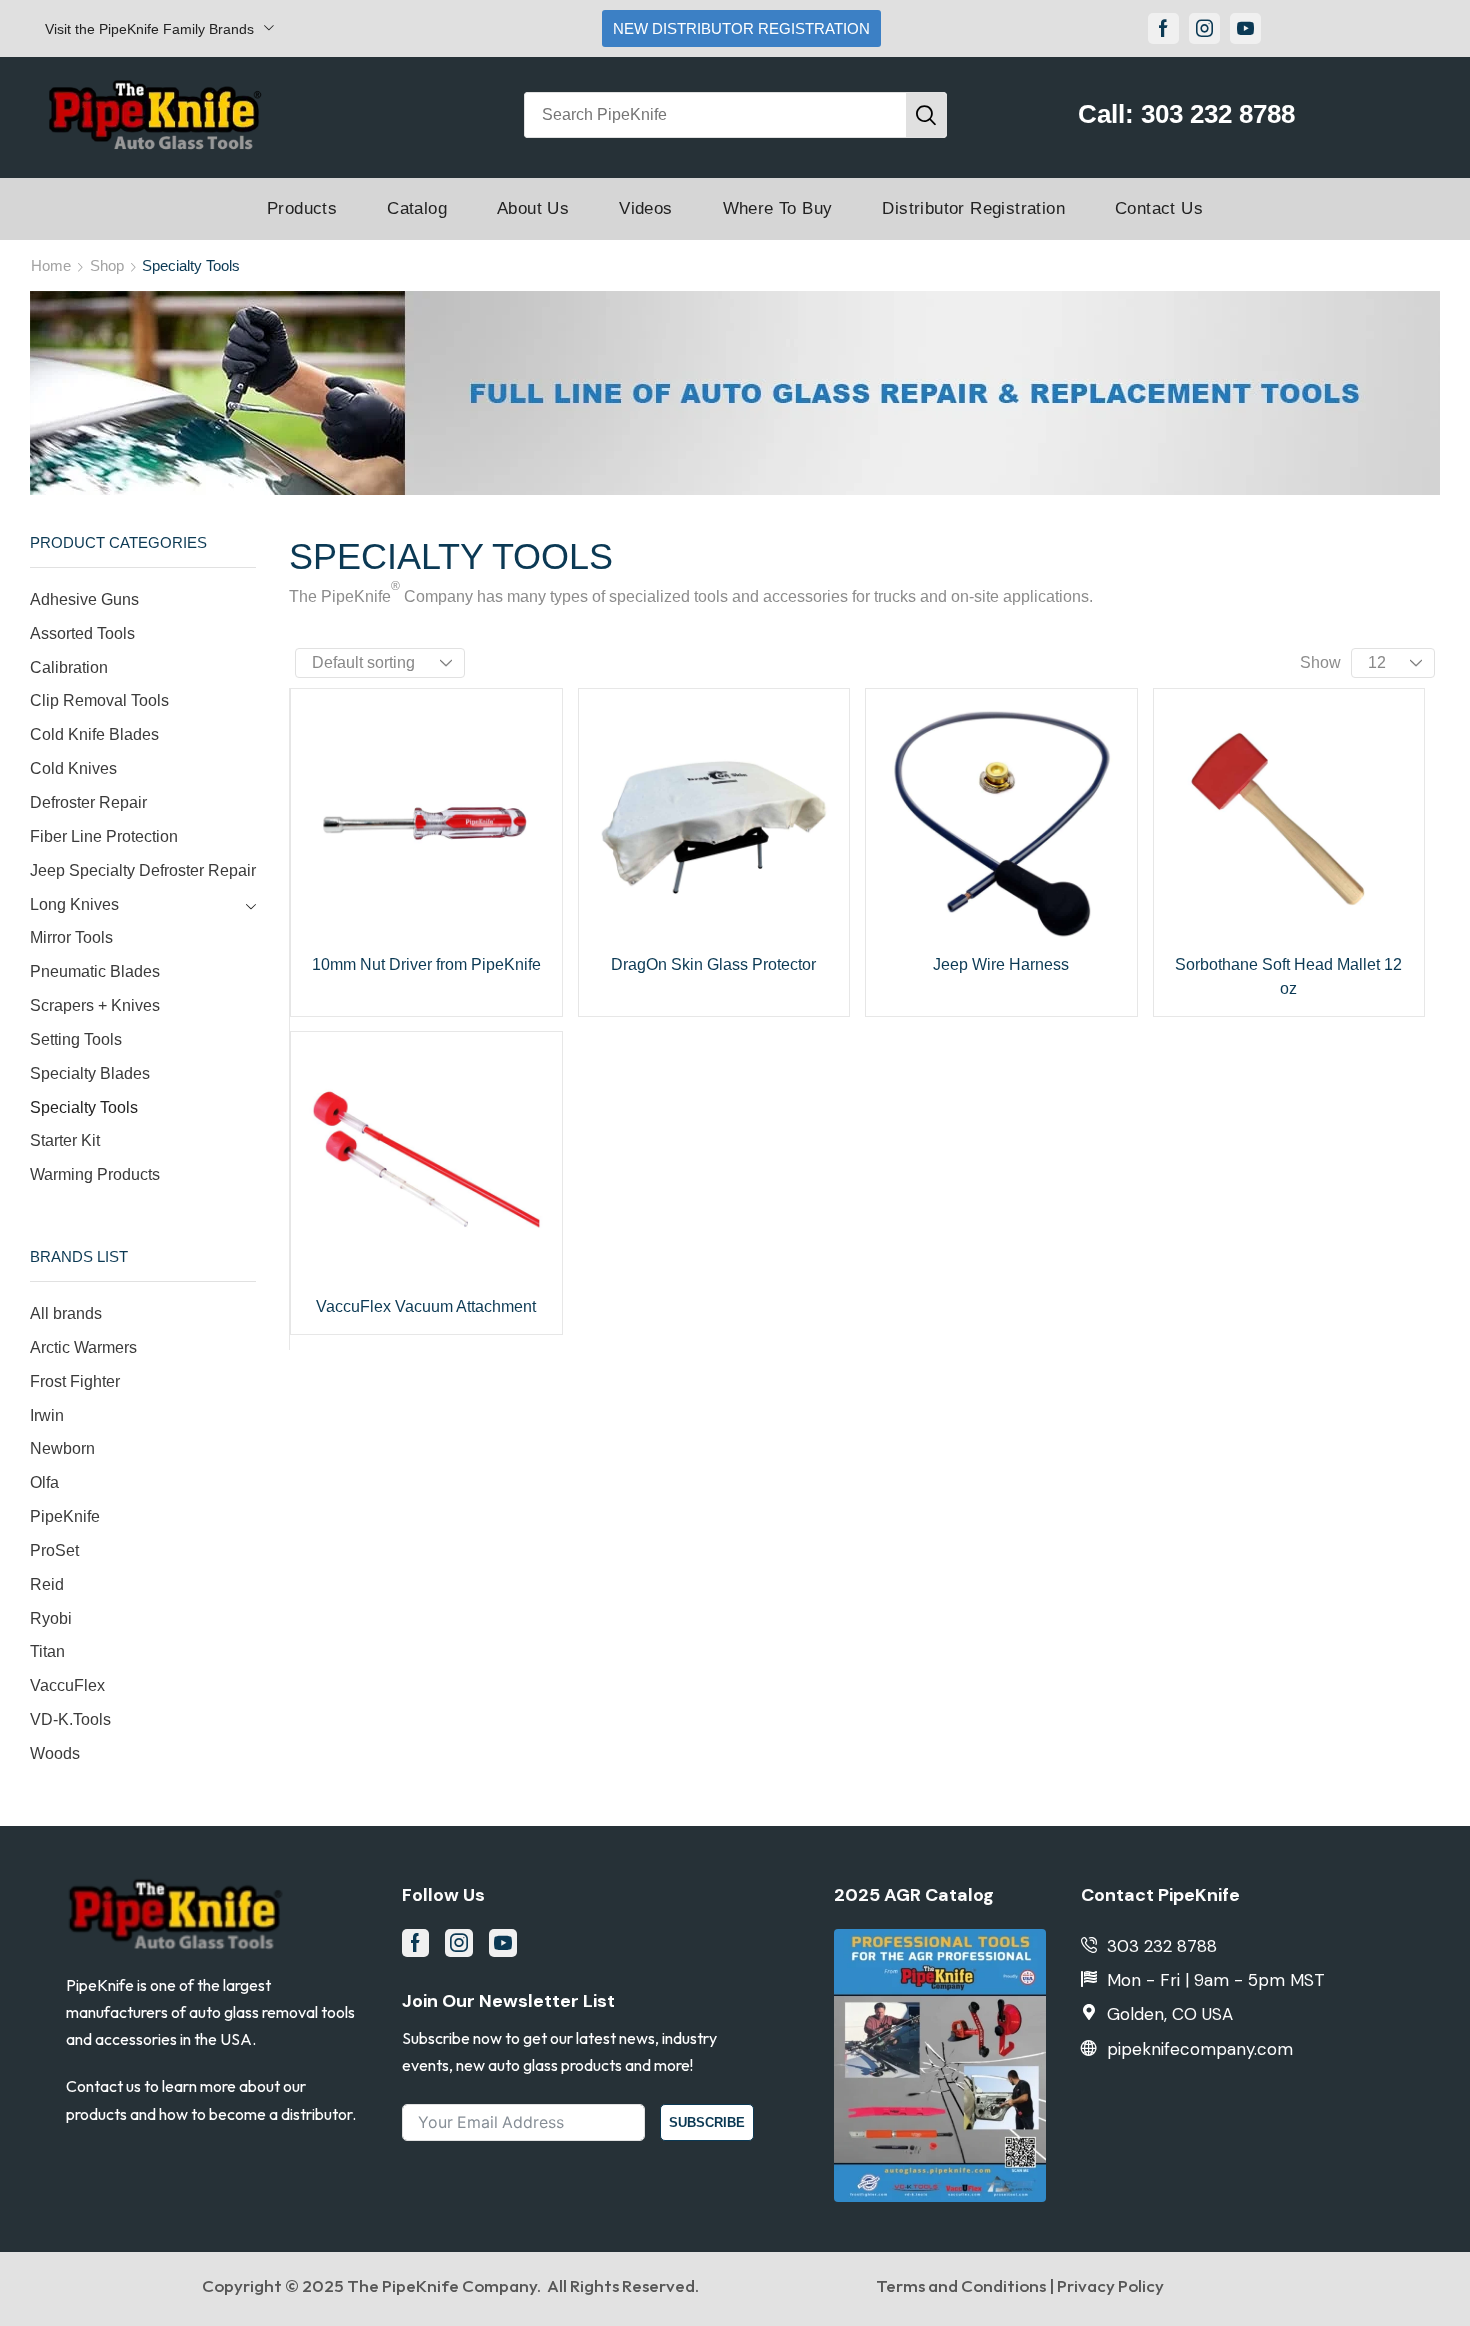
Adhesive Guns (84, 599)
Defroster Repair (88, 802)
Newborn (62, 1448)
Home (51, 265)
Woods (55, 1753)
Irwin (47, 1415)
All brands (66, 1313)
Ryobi (51, 1618)
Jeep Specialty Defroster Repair (143, 870)
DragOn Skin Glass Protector (713, 964)
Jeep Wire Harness (1001, 964)
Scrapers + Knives (95, 1005)
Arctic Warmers (83, 1347)
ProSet (54, 1550)
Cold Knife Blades (94, 734)
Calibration (69, 667)
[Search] (926, 115)
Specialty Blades (90, 1073)
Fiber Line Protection (104, 836)
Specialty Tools (84, 1107)
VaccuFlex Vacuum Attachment (426, 1306)
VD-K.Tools (70, 1719)
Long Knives (74, 904)
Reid (47, 1584)
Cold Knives (73, 768)
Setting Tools (76, 1039)
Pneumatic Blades (95, 971)
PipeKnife (65, 1516)
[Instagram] (1204, 28)
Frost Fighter (75, 1381)
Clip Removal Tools (99, 700)
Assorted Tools (82, 633)
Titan (47, 1651)
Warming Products (95, 1174)
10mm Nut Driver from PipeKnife (426, 964)
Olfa (44, 1482)
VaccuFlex (67, 1685)
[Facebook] (1163, 28)
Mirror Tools (71, 937)
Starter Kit (65, 1140)
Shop (107, 265)
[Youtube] (1245, 28)
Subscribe (707, 2122)
